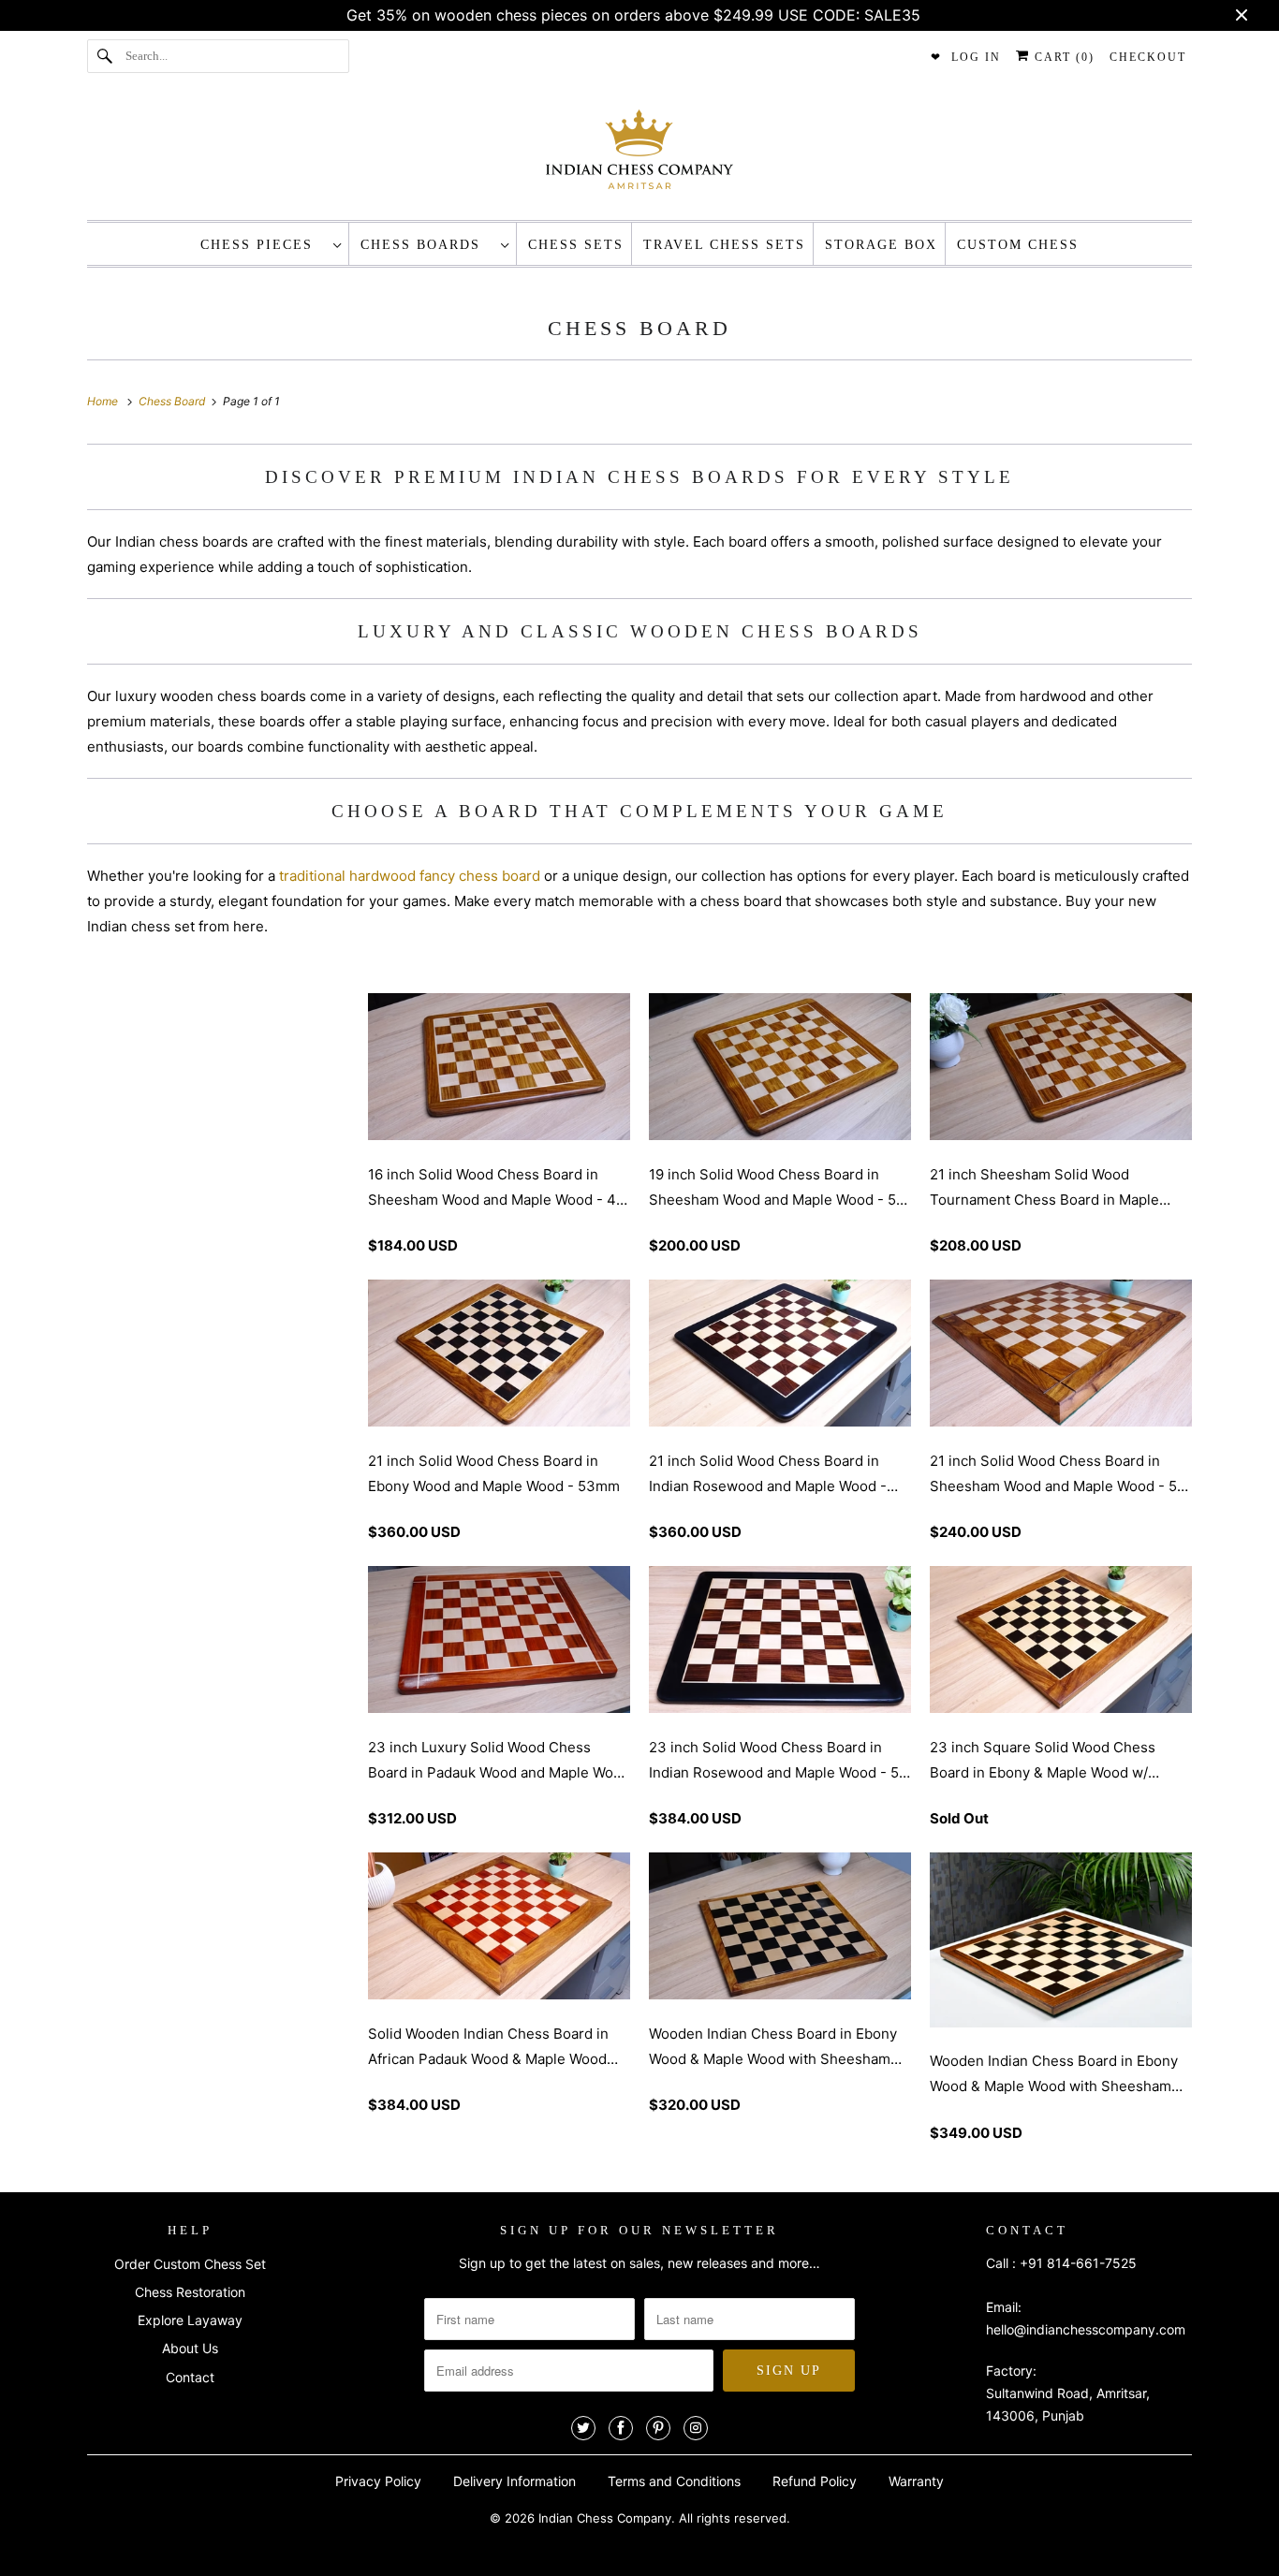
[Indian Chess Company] (639, 155)
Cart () (1062, 57)
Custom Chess (1018, 245)
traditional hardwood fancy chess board (410, 876)
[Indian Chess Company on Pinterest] (658, 2428)
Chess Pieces (262, 245)
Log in (976, 57)
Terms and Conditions (674, 2481)
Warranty (916, 2481)
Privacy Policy (378, 2481)
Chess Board (639, 328)
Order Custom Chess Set (190, 2264)
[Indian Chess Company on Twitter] (583, 2428)
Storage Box (881, 245)
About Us (190, 2348)
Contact (190, 2377)
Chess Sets (576, 245)
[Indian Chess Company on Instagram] (696, 2428)
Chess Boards (426, 245)
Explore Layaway (190, 2320)
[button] (499, 1230)
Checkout (1148, 57)
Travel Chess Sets (724, 245)
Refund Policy (815, 2481)
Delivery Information (515, 2481)
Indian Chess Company (605, 2518)
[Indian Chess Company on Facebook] (621, 2428)
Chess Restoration (190, 2292)
